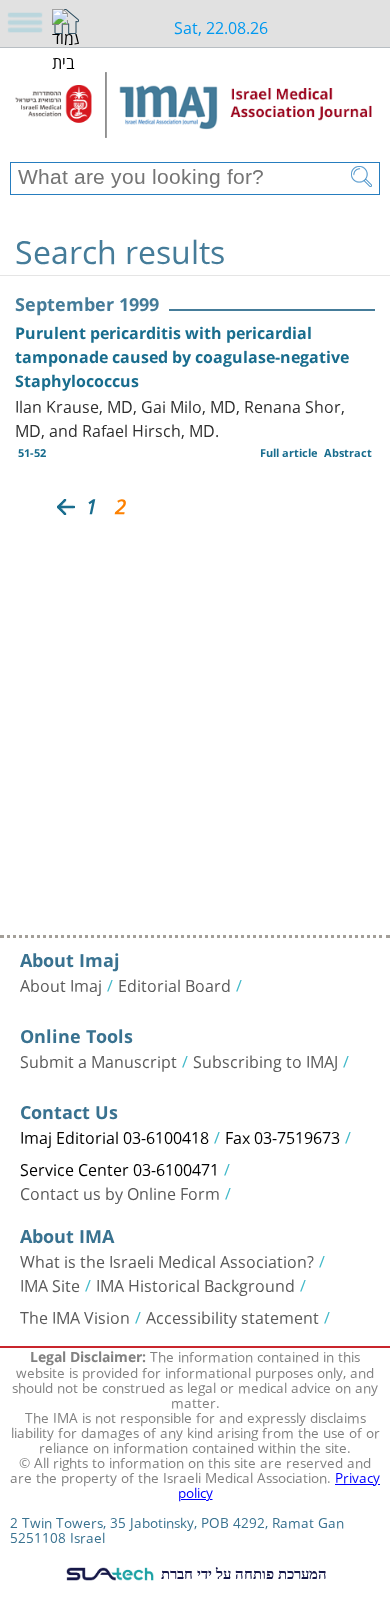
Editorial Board (174, 984)
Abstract (348, 452)
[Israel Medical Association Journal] (195, 112)
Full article (289, 452)
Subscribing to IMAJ (265, 1060)
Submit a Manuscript (98, 1060)
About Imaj (61, 984)
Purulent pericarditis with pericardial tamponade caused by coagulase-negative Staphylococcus (182, 357)
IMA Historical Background (195, 1284)
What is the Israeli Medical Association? (167, 1260)
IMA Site (50, 1284)
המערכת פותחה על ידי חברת (242, 1573)
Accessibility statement (232, 1316)
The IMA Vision (75, 1316)
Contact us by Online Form (120, 1192)
